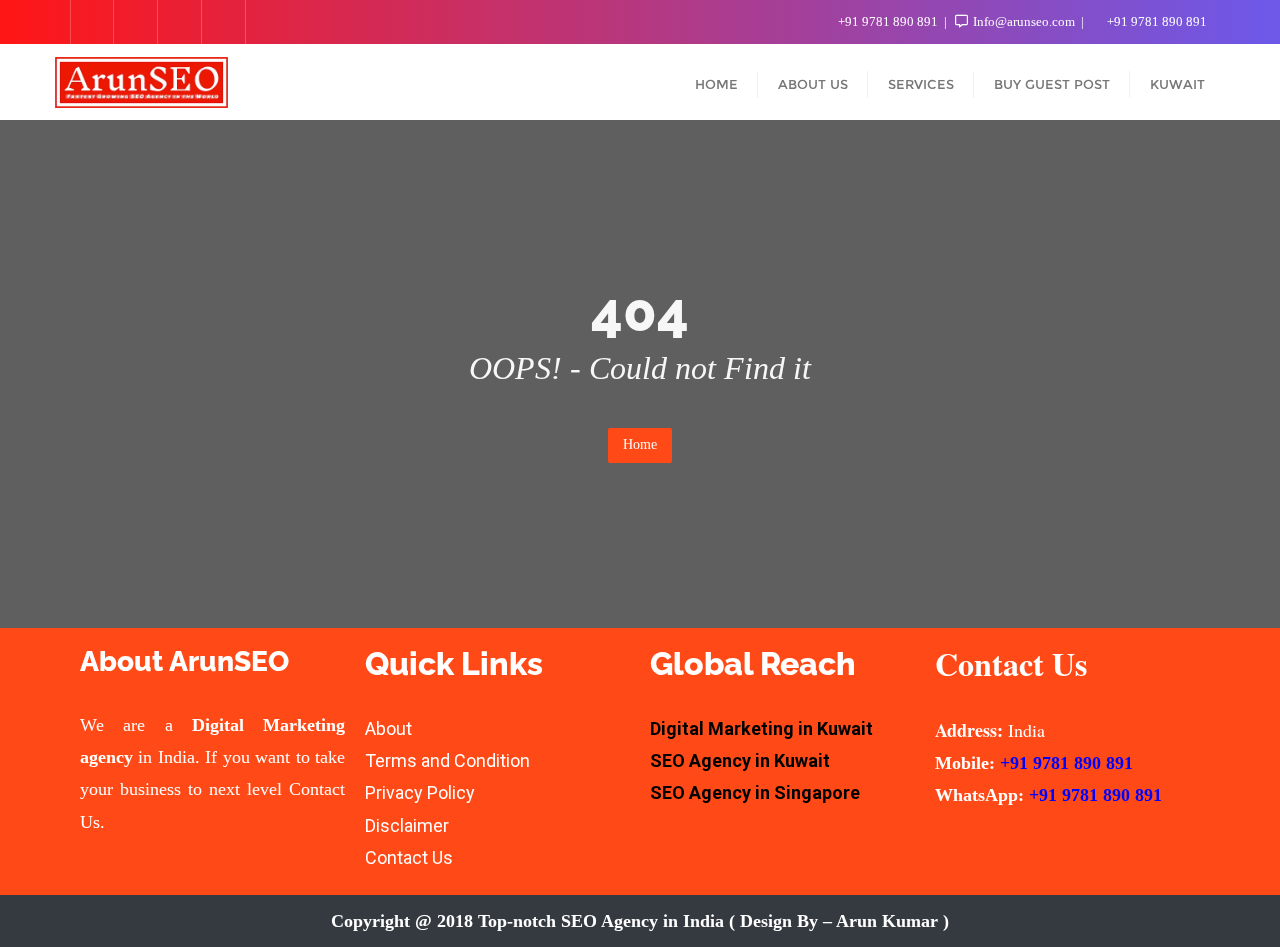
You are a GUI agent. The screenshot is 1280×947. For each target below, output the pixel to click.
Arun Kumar (887, 921)
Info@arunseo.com (1024, 21)
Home (640, 444)
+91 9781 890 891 (888, 21)
